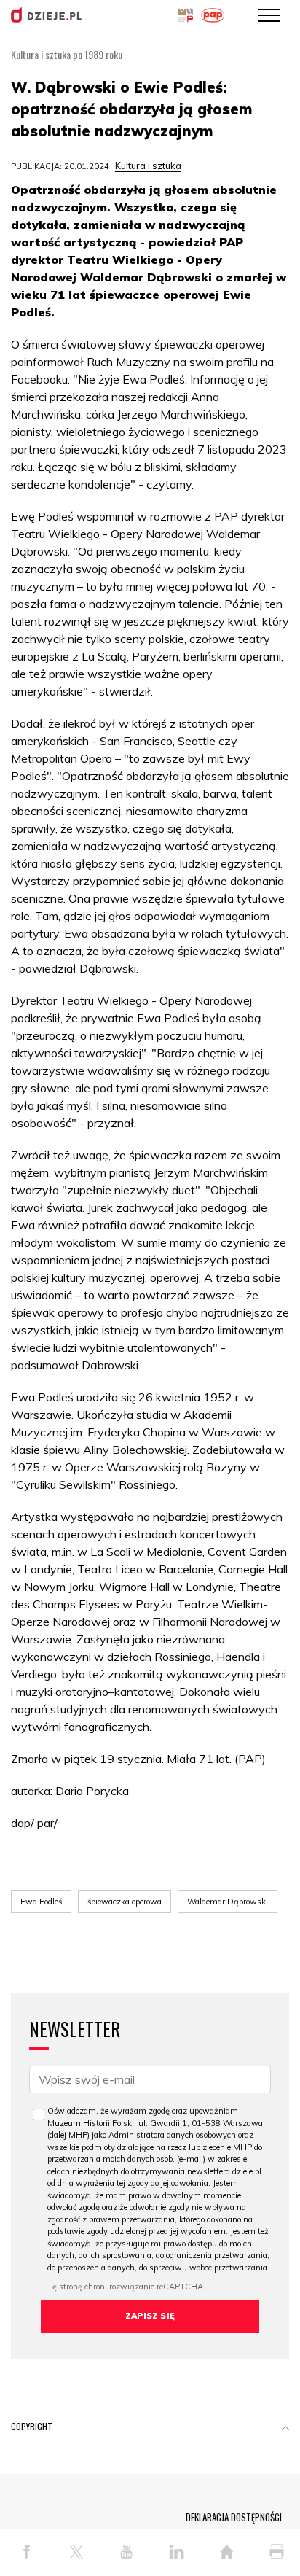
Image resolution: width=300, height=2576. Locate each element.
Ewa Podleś (41, 1902)
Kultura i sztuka (148, 166)
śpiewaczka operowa (125, 1902)
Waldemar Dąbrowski (228, 1902)
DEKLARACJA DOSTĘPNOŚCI (234, 2517)
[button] (285, 2429)
